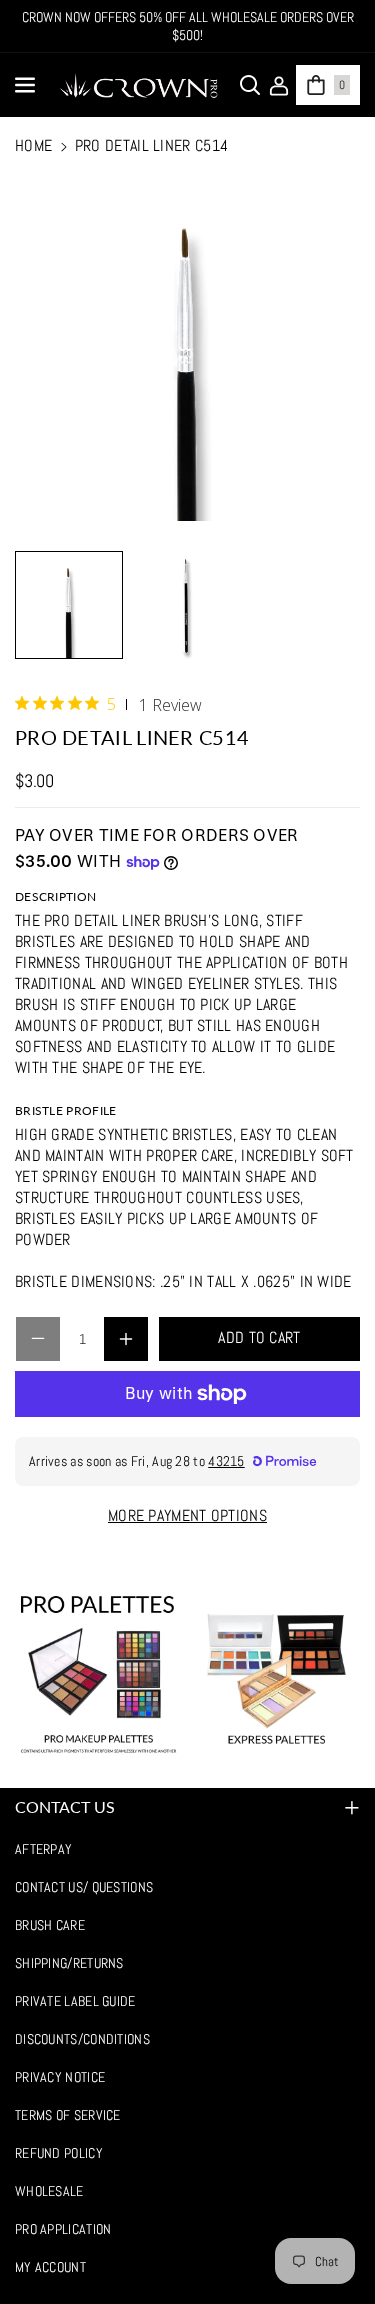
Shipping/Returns (69, 1963)
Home (33, 145)
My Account (50, 2267)
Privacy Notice (60, 2077)
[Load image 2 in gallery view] (187, 605)
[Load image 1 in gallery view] (69, 605)
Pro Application (63, 2229)
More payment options (187, 1515)
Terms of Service (68, 2115)
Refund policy (59, 2153)
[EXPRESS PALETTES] (276, 1674)
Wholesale (49, 2191)
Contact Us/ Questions (84, 1887)
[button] (27, 85)
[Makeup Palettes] (99, 1674)
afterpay (43, 1849)
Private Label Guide (75, 2001)
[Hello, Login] (279, 85)
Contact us (65, 1806)
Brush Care (50, 1925)
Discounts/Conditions (82, 2039)
